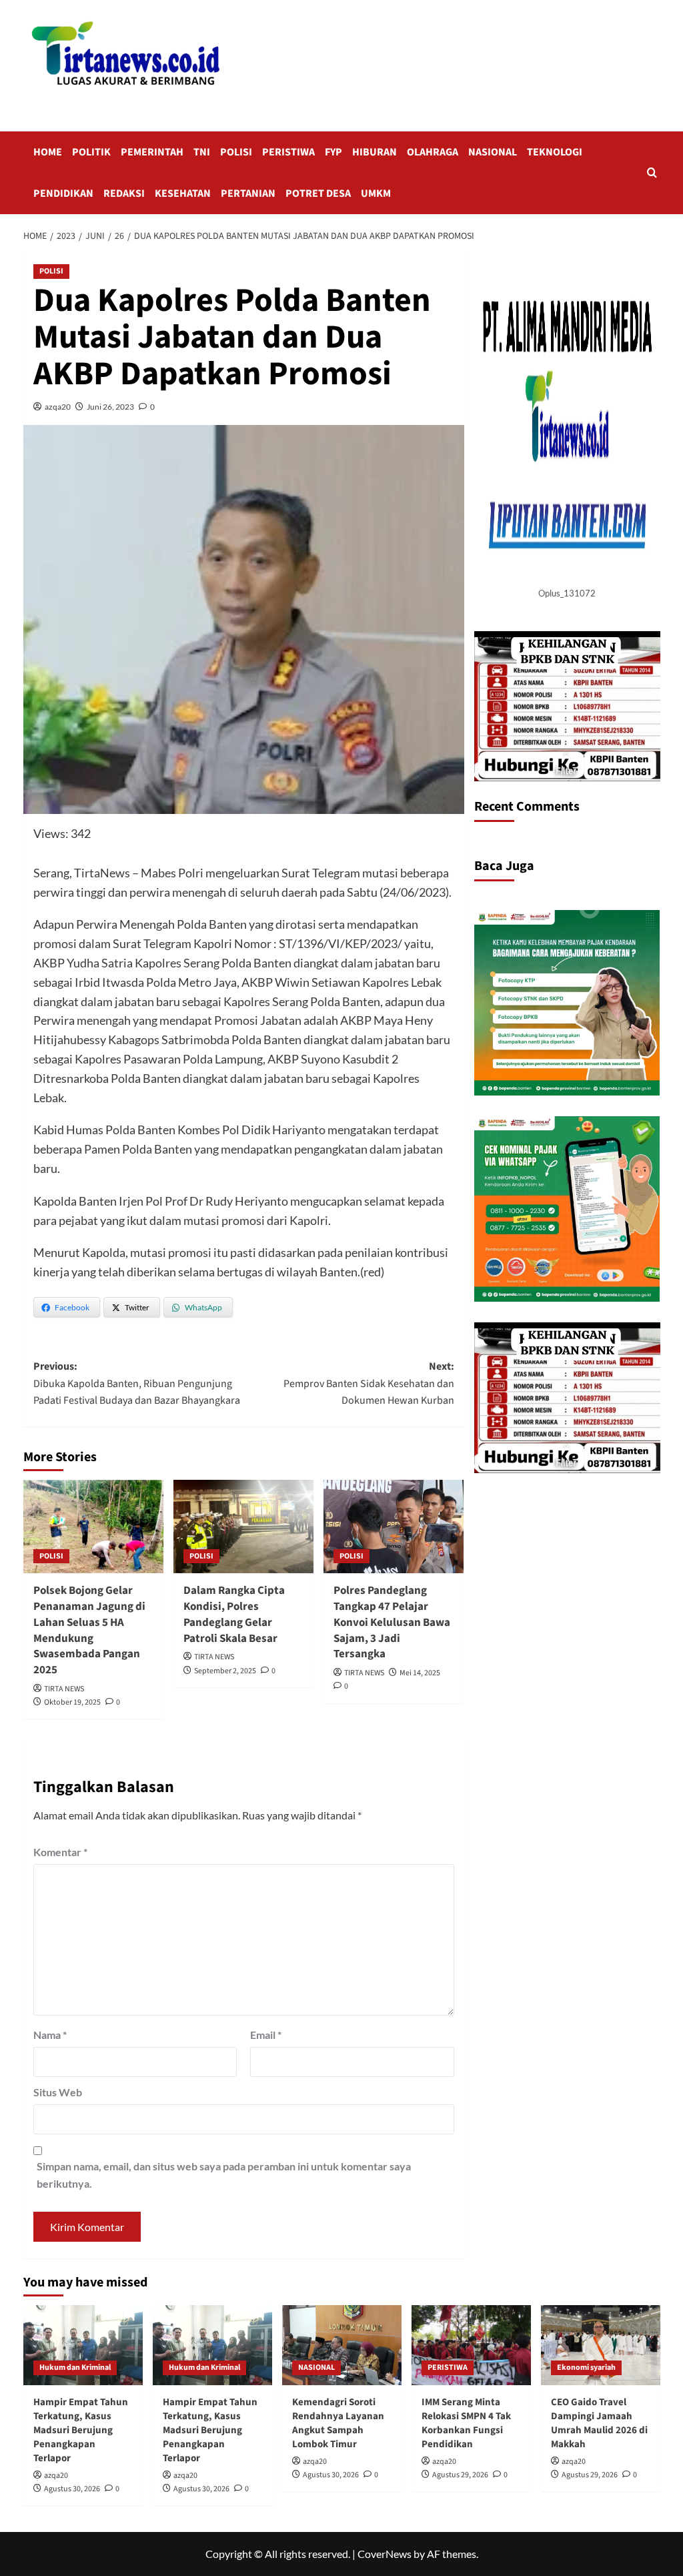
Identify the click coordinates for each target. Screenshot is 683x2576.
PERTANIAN (248, 193)
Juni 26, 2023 (110, 407)
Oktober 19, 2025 (72, 1702)
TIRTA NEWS (64, 1689)
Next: (369, 1383)
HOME (48, 152)
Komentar (60, 1852)
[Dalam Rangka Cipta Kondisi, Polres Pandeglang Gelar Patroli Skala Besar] (243, 1527)
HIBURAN (375, 152)
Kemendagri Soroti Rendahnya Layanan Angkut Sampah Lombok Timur (338, 2423)
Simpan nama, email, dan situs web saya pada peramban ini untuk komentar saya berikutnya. (224, 2175)
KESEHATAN (183, 193)
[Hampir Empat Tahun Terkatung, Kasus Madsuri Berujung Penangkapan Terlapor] (83, 2345)
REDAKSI (124, 193)
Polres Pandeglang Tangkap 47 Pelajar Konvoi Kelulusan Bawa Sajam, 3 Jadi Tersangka (392, 1622)
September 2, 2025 (225, 1671)
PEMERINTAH (152, 152)
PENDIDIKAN (63, 193)
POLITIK (91, 152)
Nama (50, 2035)
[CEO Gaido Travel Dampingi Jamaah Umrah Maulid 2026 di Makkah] (601, 2345)
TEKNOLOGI (555, 152)
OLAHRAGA (433, 152)
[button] (652, 172)
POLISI (236, 152)
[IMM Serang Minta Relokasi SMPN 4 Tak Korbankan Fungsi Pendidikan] (471, 2345)
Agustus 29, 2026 (460, 2475)
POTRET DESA (318, 193)
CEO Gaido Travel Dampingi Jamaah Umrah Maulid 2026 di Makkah (599, 2423)
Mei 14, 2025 (420, 1673)
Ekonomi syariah (586, 2368)
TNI (202, 152)
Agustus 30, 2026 (72, 2489)
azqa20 (58, 407)
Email (266, 2035)
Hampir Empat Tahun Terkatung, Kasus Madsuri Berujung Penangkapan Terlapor (81, 2430)
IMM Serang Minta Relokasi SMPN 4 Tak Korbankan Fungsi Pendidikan (466, 2423)
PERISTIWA (288, 152)
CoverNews (385, 2554)
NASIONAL (493, 152)
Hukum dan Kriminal (75, 2368)
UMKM (376, 193)
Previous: (137, 1383)
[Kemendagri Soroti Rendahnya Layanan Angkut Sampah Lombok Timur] (342, 2345)
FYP (333, 152)
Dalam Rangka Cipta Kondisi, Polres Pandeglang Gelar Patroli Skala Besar (234, 1614)
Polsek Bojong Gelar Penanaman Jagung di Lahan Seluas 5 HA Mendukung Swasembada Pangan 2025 (89, 1630)
